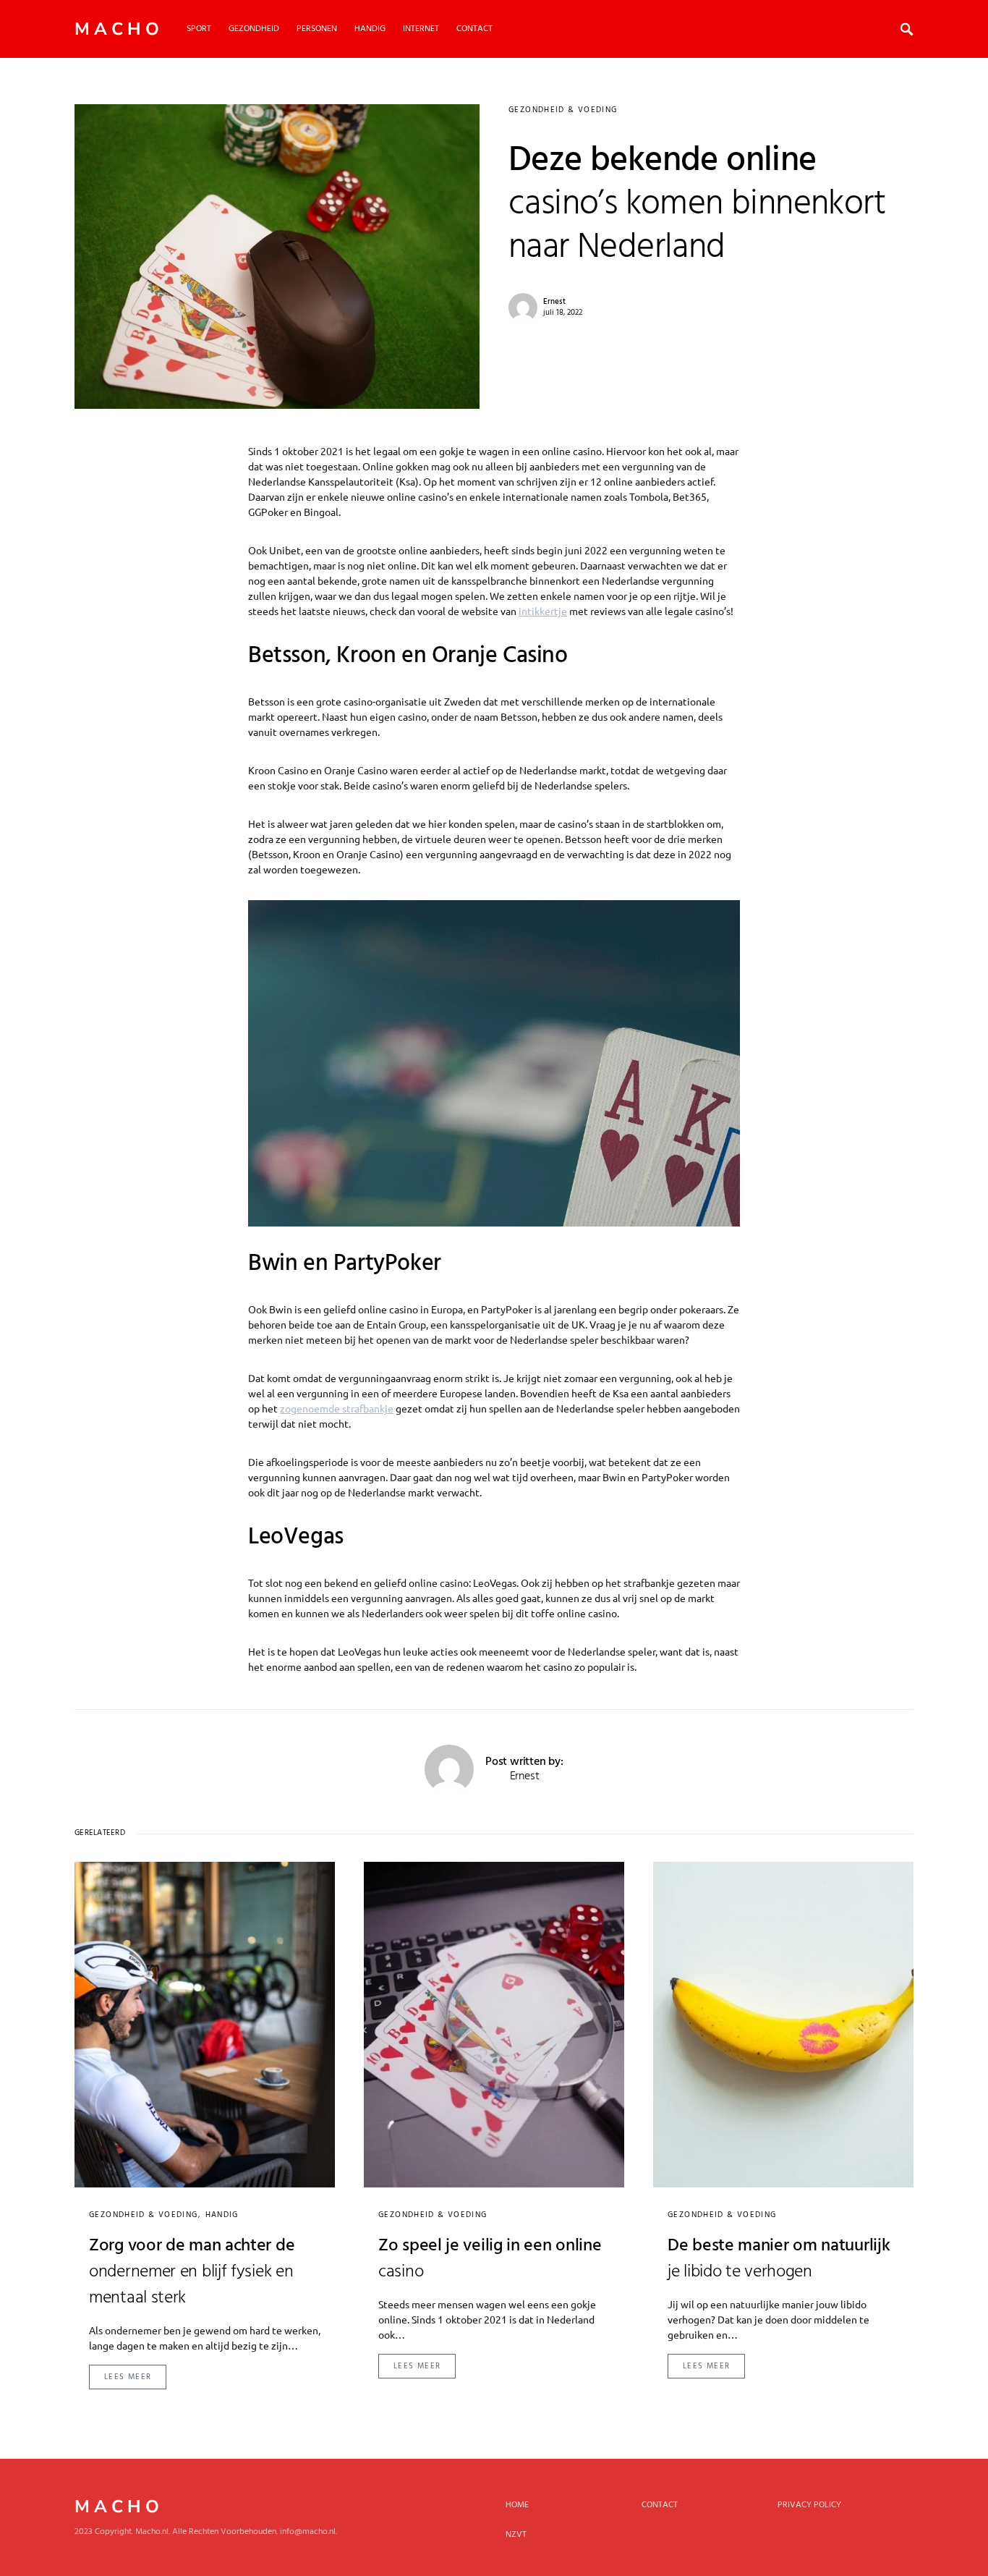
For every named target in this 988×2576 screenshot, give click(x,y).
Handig (222, 2215)
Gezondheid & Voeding (563, 110)
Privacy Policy (809, 2505)
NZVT (516, 2535)
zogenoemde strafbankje (337, 1408)
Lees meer (128, 2377)
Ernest (554, 302)
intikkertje (543, 611)
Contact (660, 2505)
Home (517, 2505)
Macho (119, 29)
